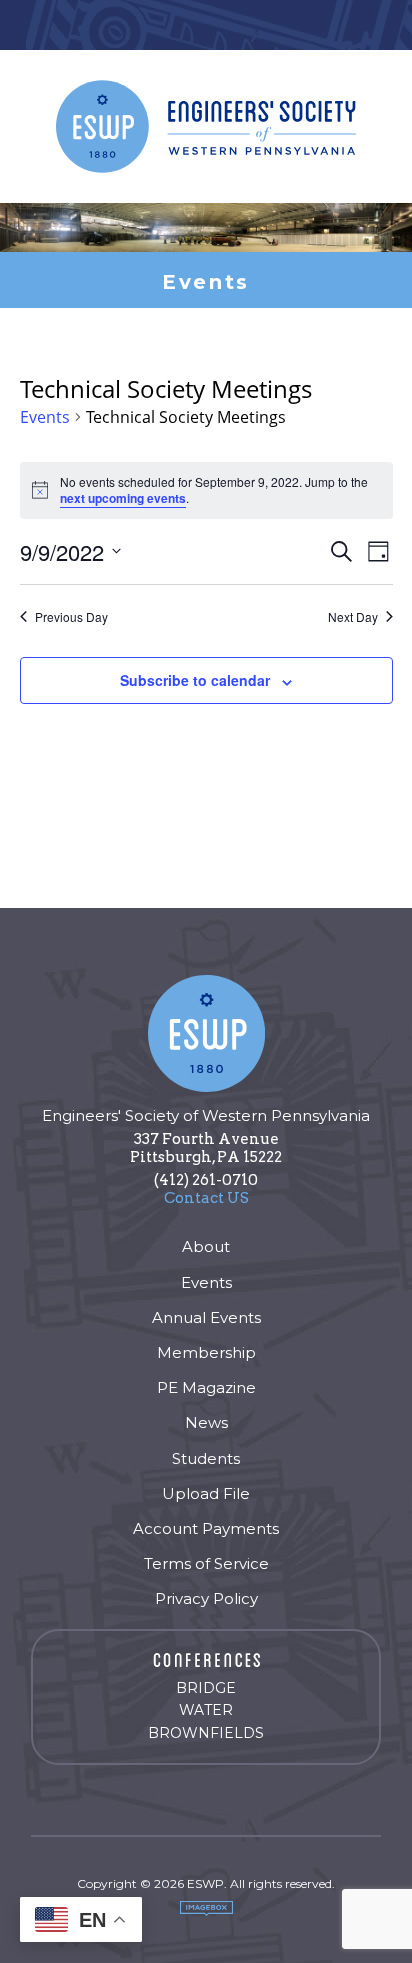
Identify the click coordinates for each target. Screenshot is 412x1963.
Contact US (206, 1198)
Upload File (206, 1493)
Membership (206, 1352)
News (206, 1422)
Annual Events (206, 1317)
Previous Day (71, 617)
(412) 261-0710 (206, 1180)
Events (45, 418)
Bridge (206, 1688)
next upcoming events (123, 498)
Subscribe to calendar (195, 680)
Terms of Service (206, 1563)
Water (206, 1710)
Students (206, 1458)
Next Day (353, 617)
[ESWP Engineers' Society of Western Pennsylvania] (206, 126)
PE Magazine (206, 1387)
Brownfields (206, 1733)
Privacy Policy (206, 1598)
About (206, 1246)
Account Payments (206, 1528)
